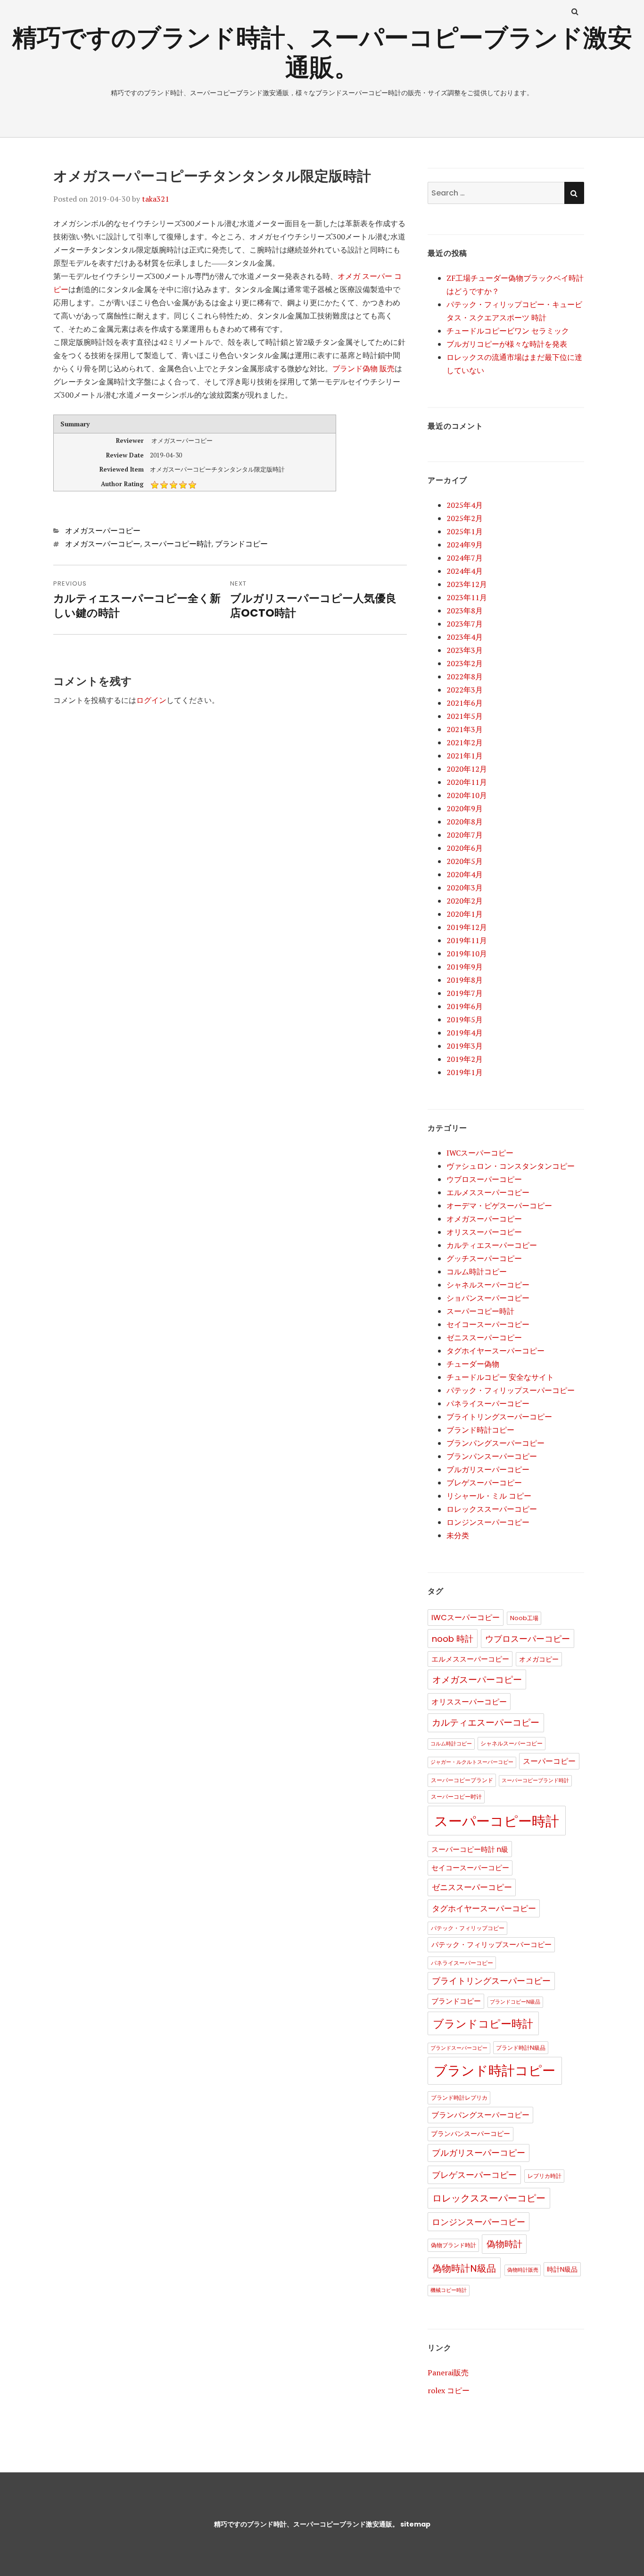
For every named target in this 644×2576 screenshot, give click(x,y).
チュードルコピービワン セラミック (508, 331)
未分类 (458, 1535)
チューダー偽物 (473, 1364)
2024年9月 (465, 545)
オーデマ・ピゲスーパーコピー (499, 1206)
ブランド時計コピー (480, 1430)
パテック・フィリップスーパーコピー (511, 1390)
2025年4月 (465, 505)
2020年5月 (465, 861)
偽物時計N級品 (464, 2268)
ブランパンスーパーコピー (492, 1456)
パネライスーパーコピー (488, 1403)
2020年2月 (465, 901)
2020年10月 (467, 795)
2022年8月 (465, 677)
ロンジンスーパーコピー (488, 1522)
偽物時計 (504, 2244)
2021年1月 (465, 756)
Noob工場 (524, 1618)
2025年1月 (465, 531)
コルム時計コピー (477, 1272)
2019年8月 (465, 980)
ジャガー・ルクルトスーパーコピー (472, 1762)
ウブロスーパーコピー (484, 1179)
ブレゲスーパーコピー (484, 1483)
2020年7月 (465, 835)
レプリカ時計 (545, 2176)
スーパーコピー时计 (456, 1797)
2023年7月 (465, 624)
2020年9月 (465, 808)
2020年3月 (465, 888)
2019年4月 (465, 1033)
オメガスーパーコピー (103, 531)
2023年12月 (467, 584)
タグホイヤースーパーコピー (495, 1351)
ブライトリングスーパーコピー (499, 1417)
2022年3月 (465, 690)
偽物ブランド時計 (454, 2245)
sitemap (415, 2524)
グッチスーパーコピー (484, 1258)
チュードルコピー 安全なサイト (500, 1377)
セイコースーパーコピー (488, 1324)
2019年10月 (467, 954)
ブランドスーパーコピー (459, 2048)
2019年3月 (465, 1046)
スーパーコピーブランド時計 (535, 1781)
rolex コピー (449, 2390)
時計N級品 (562, 2270)
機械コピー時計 (449, 2290)
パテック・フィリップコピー (468, 1928)
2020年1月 (465, 914)
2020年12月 (467, 769)
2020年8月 (465, 822)
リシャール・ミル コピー (489, 1496)
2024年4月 (465, 571)
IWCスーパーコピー (480, 1153)
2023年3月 (465, 650)
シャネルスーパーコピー (488, 1285)
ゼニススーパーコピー (484, 1337)
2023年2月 (465, 663)
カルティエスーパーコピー (492, 1245)
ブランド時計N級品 (521, 2048)
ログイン (151, 700)
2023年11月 (467, 597)
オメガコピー (539, 1659)
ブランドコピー (241, 544)
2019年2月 (465, 1059)
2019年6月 (465, 1006)
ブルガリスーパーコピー (488, 1469)
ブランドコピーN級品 (515, 2002)
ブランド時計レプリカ (459, 2098)
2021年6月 (465, 703)
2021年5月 (465, 716)
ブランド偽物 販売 (363, 368)
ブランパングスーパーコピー (495, 1443)
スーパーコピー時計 (178, 544)
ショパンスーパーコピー (488, 1298)
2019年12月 (467, 927)
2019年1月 (465, 1072)
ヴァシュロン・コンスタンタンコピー (511, 1166)
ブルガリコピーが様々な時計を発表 (507, 344)
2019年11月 (467, 940)
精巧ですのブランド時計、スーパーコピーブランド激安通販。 (322, 52)
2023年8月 (465, 611)
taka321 (156, 199)
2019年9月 (465, 967)
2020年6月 (465, 848)
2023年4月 (465, 637)
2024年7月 (465, 558)
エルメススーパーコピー (488, 1192)
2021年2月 (465, 742)
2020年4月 (465, 874)
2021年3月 (465, 729)
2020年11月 (467, 782)
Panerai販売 (448, 2372)
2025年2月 (465, 518)
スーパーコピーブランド (462, 1780)
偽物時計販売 (523, 2270)
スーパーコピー (549, 1761)
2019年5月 (465, 1019)
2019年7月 (465, 993)
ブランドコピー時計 (483, 2024)
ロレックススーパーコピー (492, 1509)
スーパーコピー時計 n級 (470, 1849)
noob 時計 (453, 1639)
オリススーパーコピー (484, 1232)
